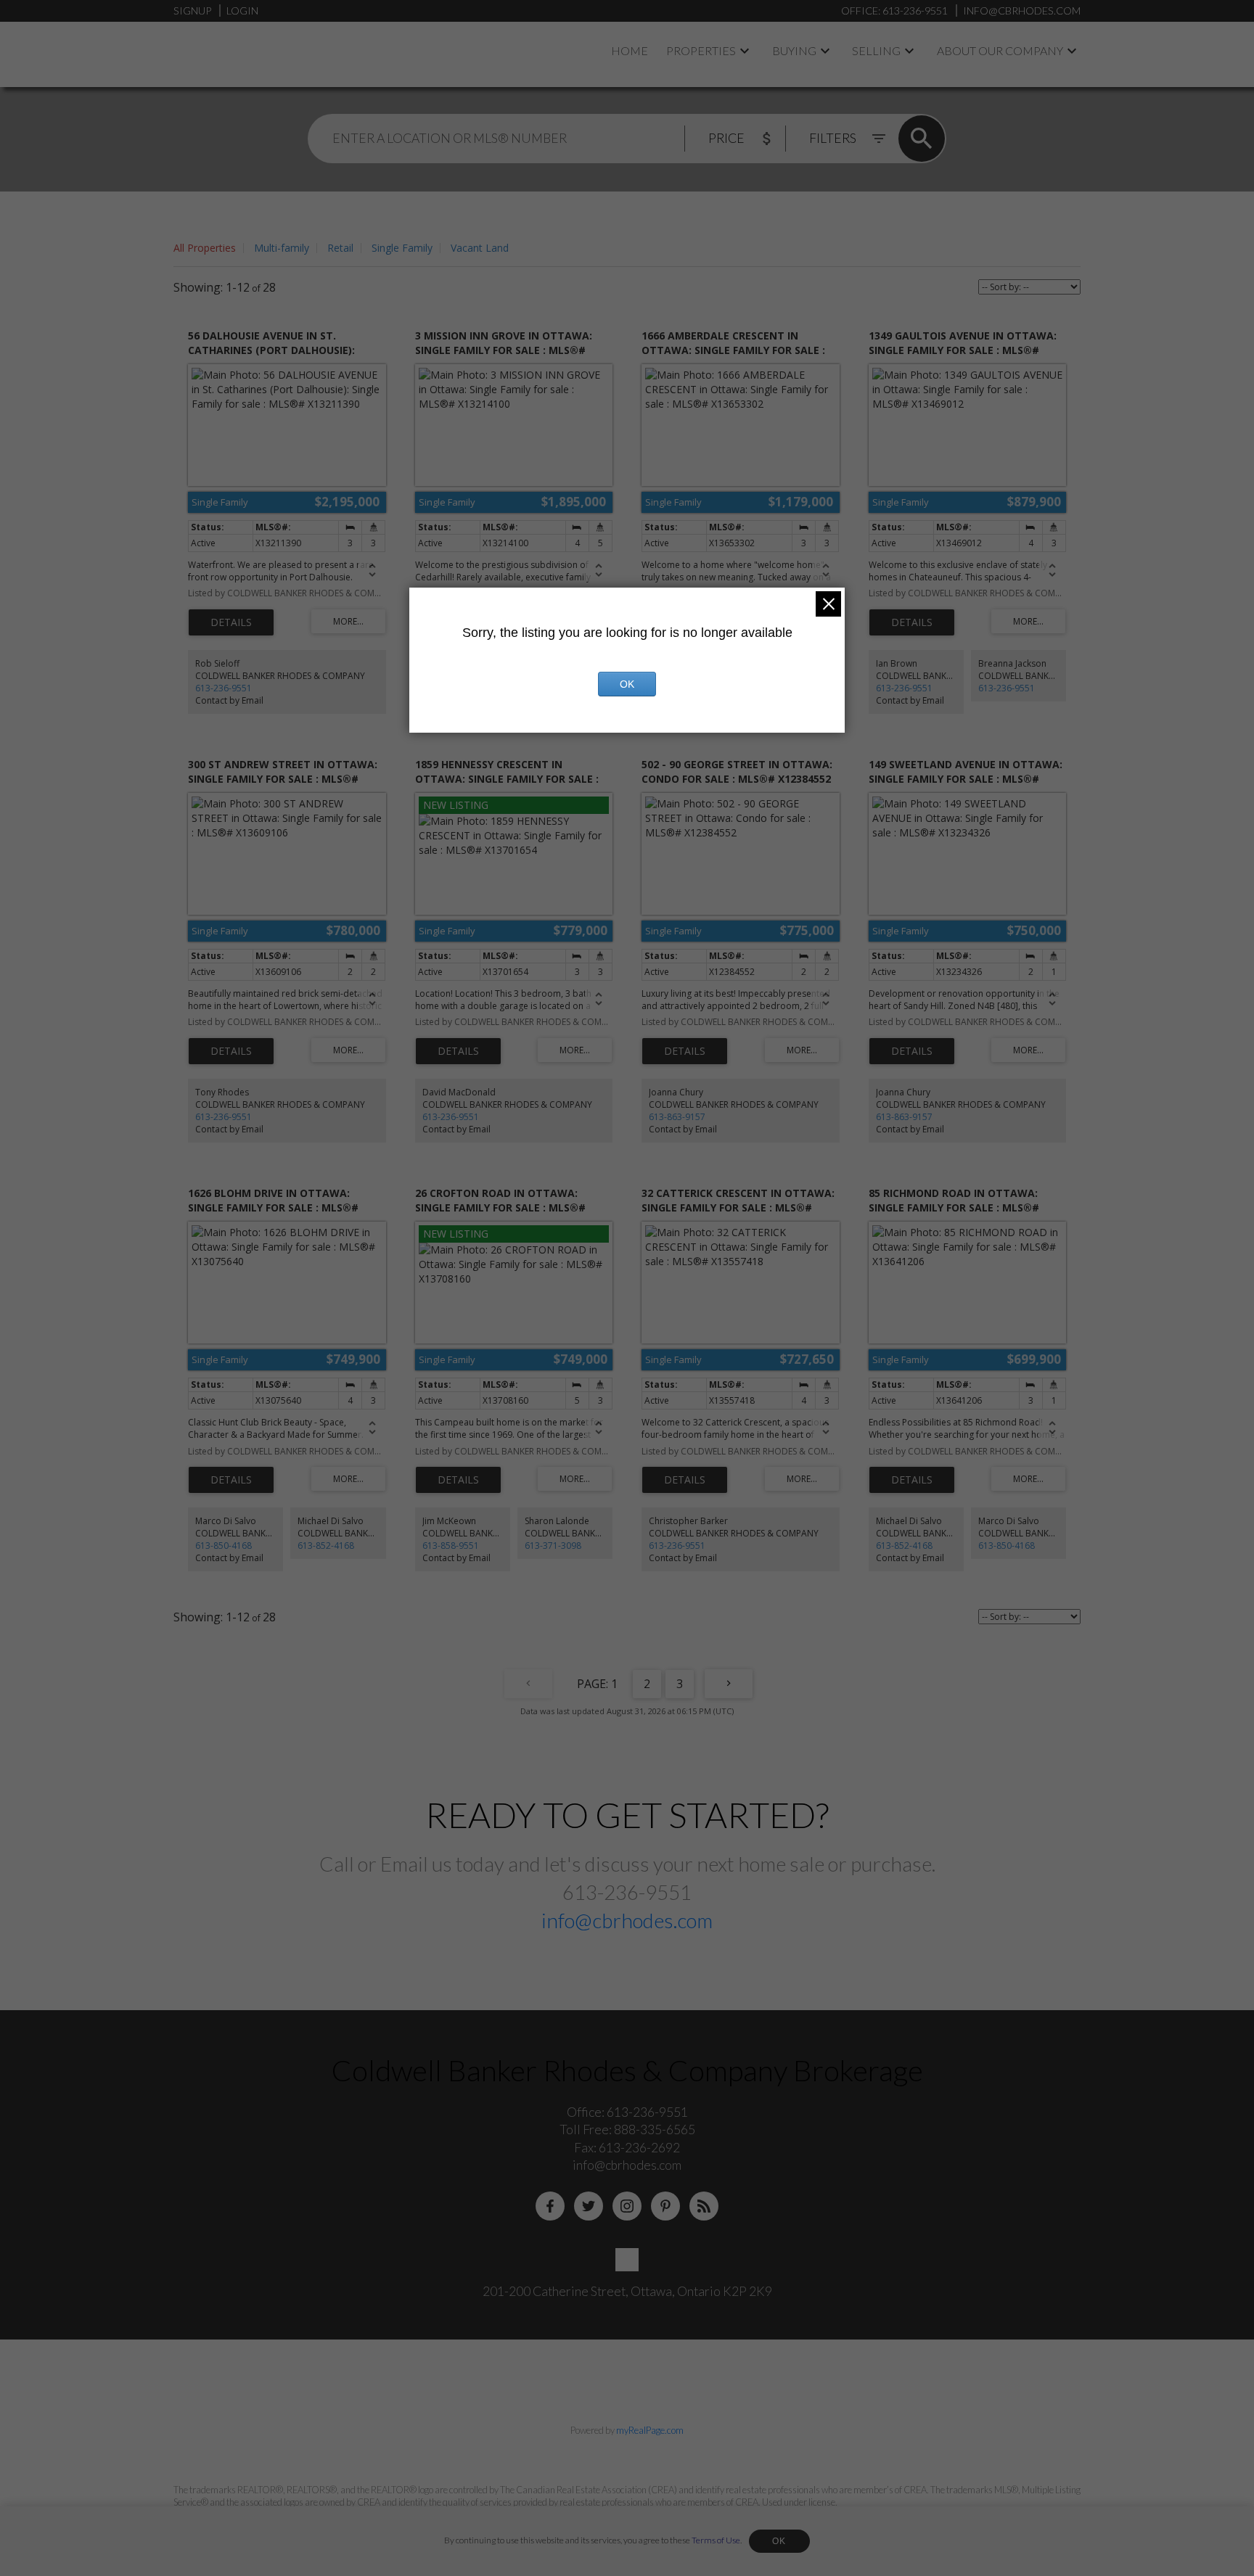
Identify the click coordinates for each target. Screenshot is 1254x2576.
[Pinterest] (665, 2206)
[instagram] (627, 2206)
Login (242, 11)
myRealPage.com (650, 2430)
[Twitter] (589, 2206)
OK (779, 2541)
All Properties (205, 248)
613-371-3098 (553, 1546)
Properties (701, 50)
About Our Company (1000, 50)
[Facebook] (550, 2206)
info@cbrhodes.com (627, 1920)
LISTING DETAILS (231, 622)
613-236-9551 (224, 688)
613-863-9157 (677, 1117)
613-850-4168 (224, 1546)
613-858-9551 (451, 1546)
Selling (876, 50)
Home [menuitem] (630, 50)
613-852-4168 (326, 1546)
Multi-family (282, 248)
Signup (192, 11)
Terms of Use (716, 2540)
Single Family (402, 248)
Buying (794, 50)
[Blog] (704, 2206)
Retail (340, 248)
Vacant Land (480, 248)
